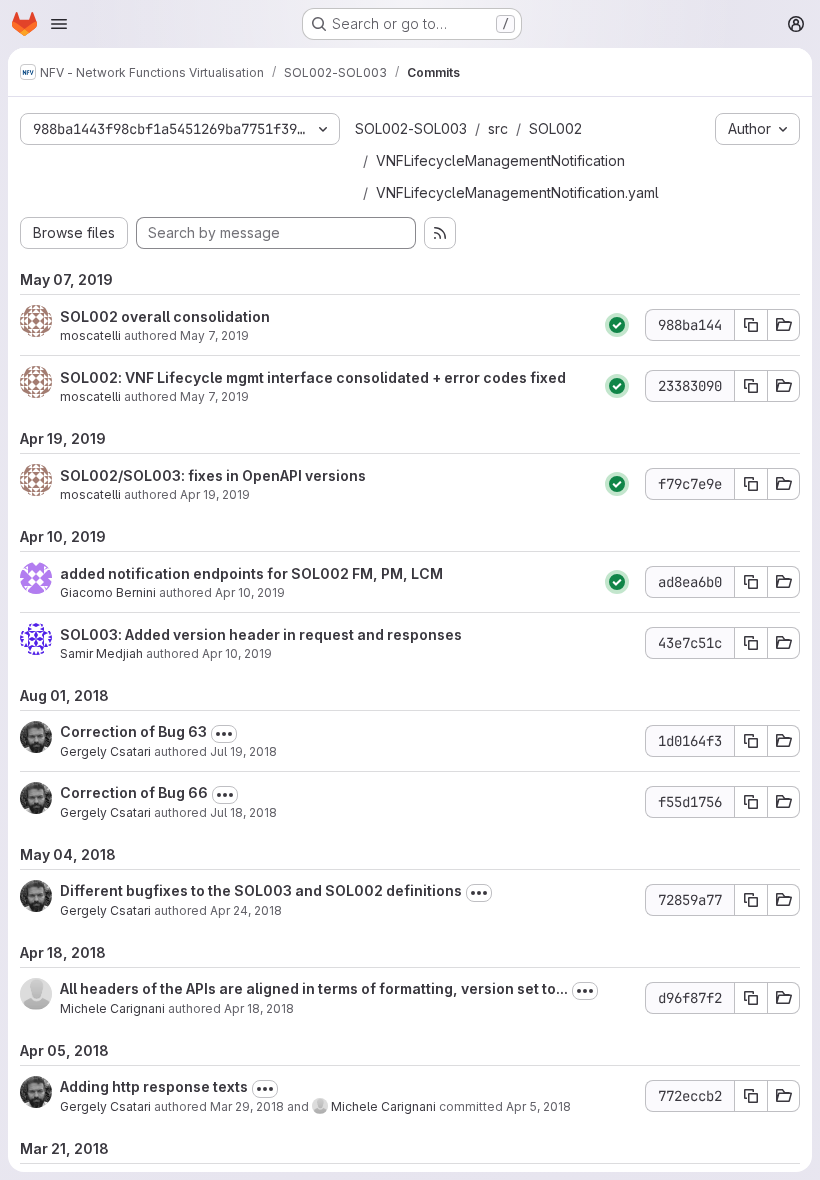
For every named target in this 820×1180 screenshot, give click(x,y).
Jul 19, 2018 (243, 751)
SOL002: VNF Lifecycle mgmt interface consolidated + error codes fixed (313, 377)
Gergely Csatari (105, 751)
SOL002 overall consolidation (165, 316)
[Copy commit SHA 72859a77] (751, 900)
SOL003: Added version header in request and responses (261, 634)
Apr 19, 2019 (215, 494)
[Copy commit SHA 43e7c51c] (751, 643)
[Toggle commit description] (224, 734)
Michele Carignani (112, 1008)
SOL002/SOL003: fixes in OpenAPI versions (213, 475)
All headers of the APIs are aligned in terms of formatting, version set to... (314, 988)
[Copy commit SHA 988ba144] (751, 325)
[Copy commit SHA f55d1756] (751, 802)
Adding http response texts (154, 1086)
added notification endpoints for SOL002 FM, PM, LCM (251, 573)
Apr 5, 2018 (538, 1106)
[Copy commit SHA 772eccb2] (751, 1096)
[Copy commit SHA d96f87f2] (751, 998)
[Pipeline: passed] (617, 325)
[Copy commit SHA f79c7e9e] (751, 484)
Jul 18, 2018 (243, 812)
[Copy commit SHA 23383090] (751, 386)
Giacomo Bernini (108, 592)
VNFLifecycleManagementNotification (500, 160)
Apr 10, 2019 (250, 592)
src (498, 128)
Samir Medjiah (101, 653)
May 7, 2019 (214, 335)
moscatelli (90, 335)
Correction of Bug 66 (134, 792)
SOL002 (555, 128)
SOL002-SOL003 (411, 128)
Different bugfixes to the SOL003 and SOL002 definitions (261, 890)
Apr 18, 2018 (259, 1008)
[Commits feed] (440, 233)
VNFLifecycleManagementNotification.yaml (517, 192)
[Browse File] (784, 325)
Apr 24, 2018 (246, 910)
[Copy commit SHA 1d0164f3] (751, 741)
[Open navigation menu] (59, 24)
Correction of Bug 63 (133, 731)
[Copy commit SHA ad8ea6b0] (751, 582)
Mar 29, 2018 (247, 1106)
